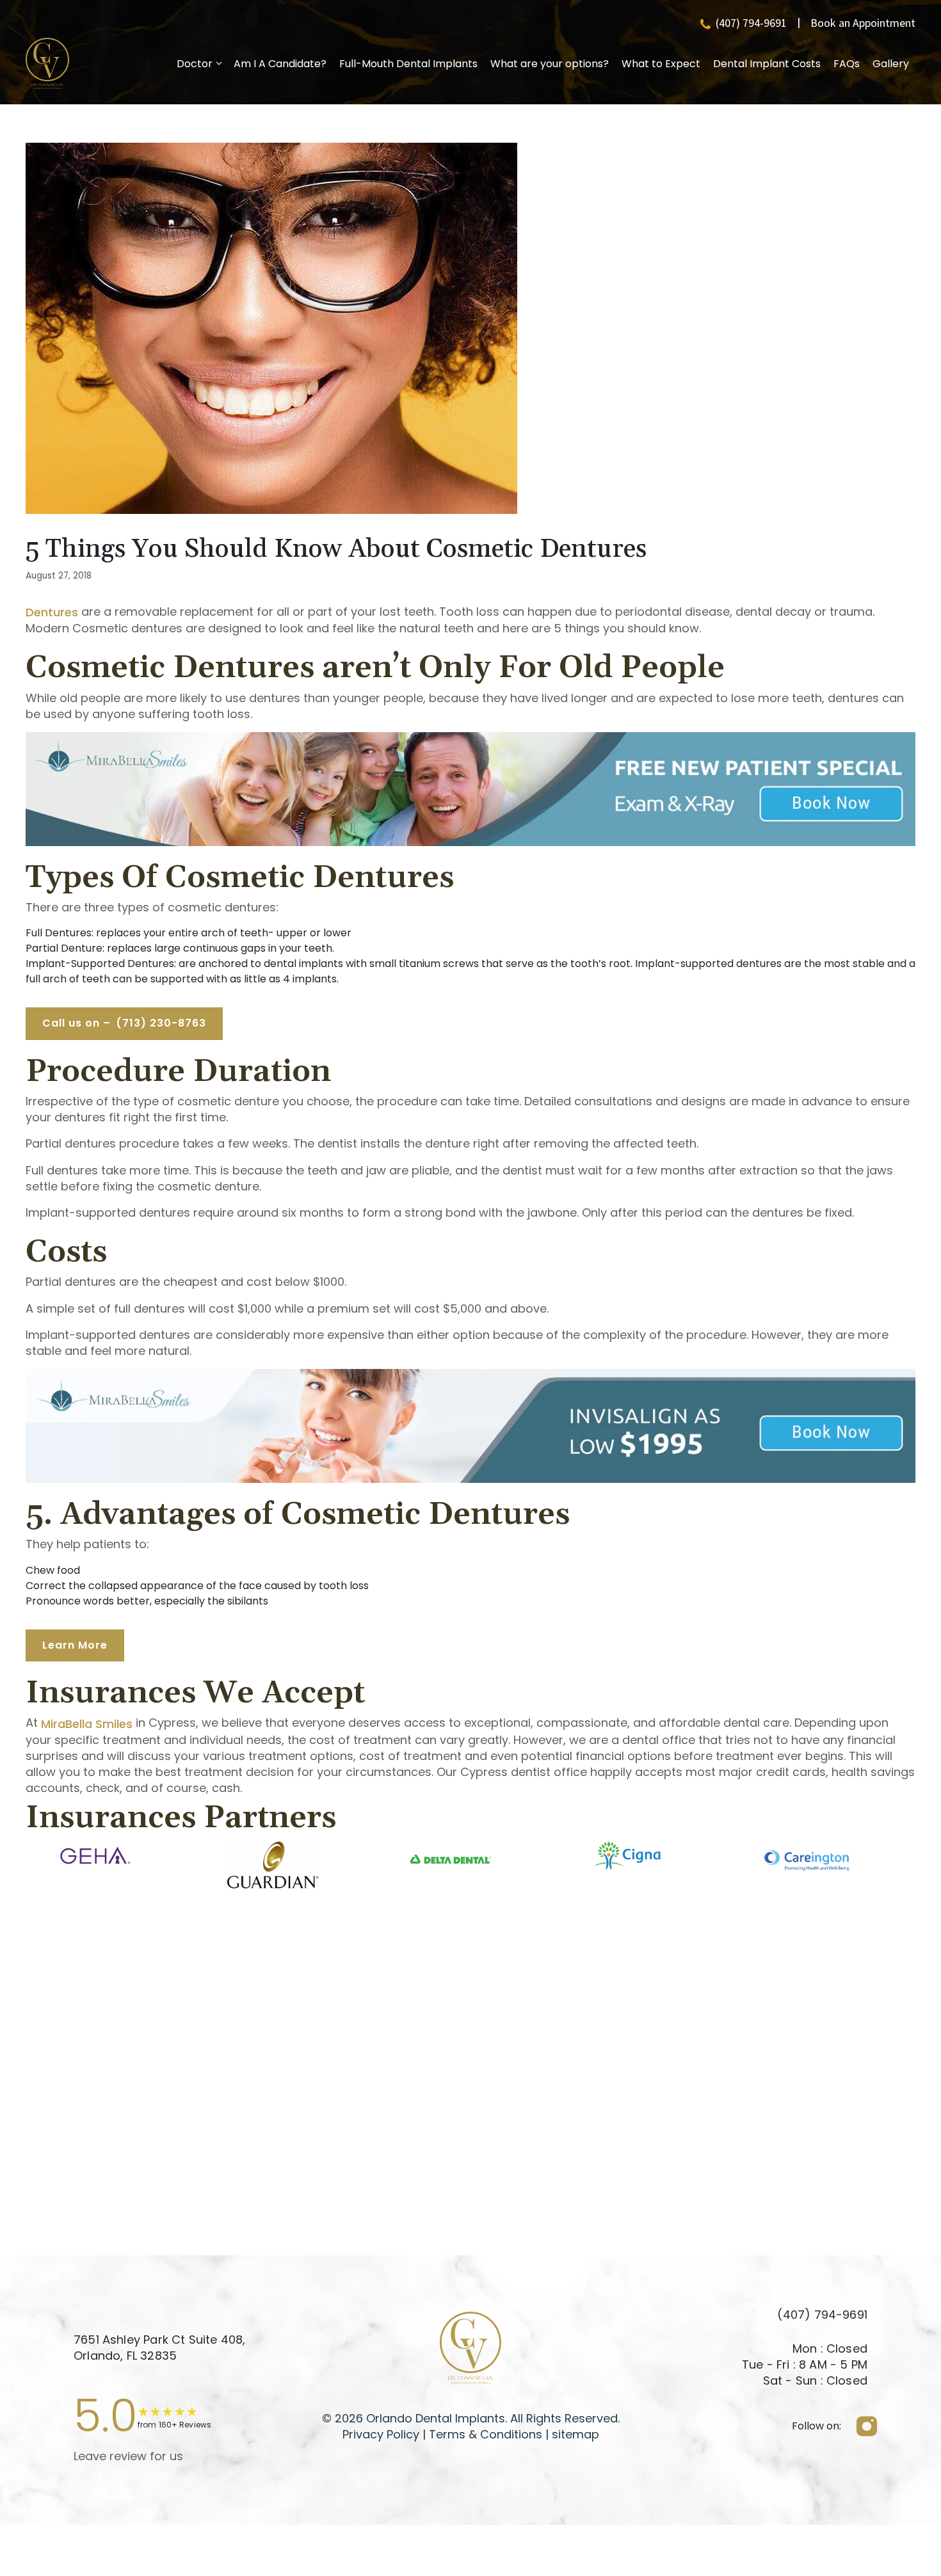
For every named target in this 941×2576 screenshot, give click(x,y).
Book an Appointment (863, 23)
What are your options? (550, 64)
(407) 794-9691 (751, 23)
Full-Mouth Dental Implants (408, 64)
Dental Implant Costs (767, 64)
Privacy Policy (381, 2434)
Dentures (52, 612)
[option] (95, 1856)
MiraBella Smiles (87, 1724)
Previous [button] (16, 1871)
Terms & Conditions (484, 2434)
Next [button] (925, 1871)
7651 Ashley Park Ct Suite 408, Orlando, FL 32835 (159, 2348)
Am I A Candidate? (280, 64)
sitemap (575, 2434)
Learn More (75, 1645)
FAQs (847, 64)
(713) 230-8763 (124, 1023)
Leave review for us (128, 2456)
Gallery (891, 64)
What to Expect (661, 64)
